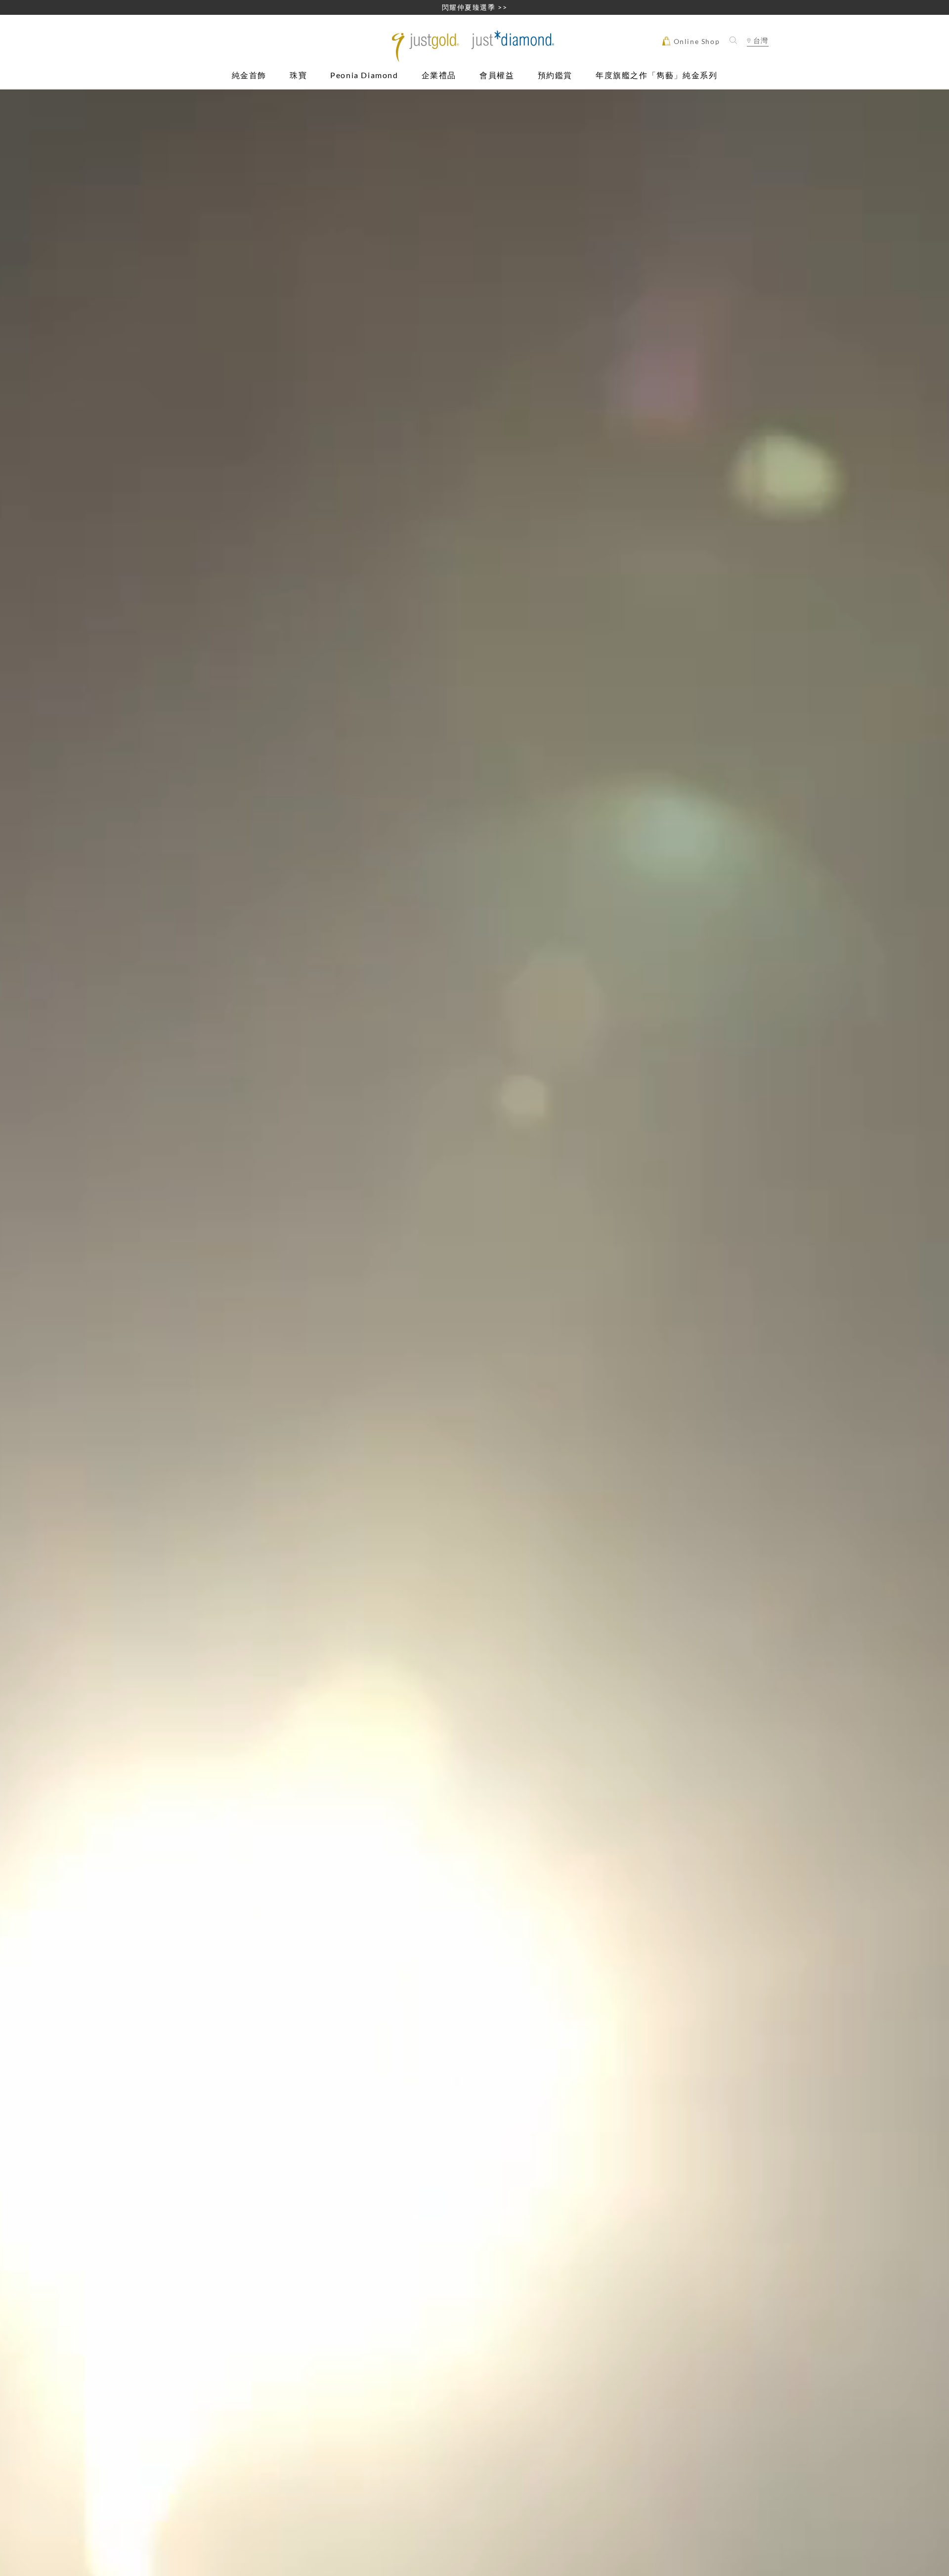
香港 (757, 58)
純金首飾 (249, 75)
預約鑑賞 (555, 75)
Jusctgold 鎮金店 (475, 46)
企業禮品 (439, 75)
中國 (757, 70)
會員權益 (497, 75)
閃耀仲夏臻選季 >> (475, 7)
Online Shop (695, 41)
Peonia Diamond (364, 75)
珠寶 (298, 75)
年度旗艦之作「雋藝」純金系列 (656, 75)
